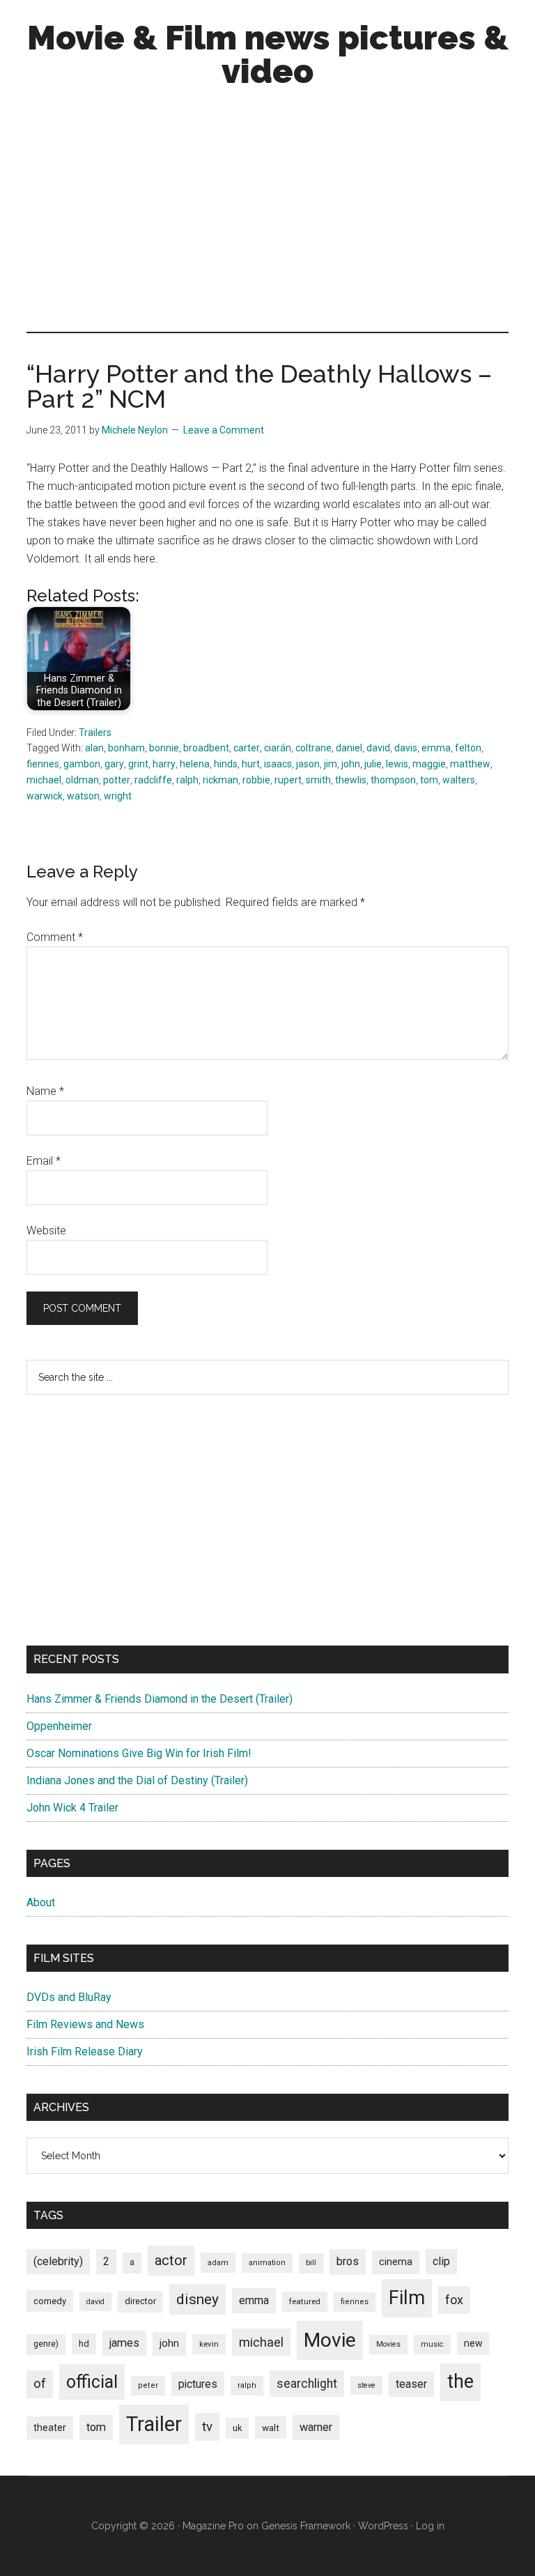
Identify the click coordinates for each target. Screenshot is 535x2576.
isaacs (278, 764)
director (140, 2301)
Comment (55, 937)
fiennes (43, 764)
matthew (470, 764)
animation (267, 2263)
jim (331, 764)
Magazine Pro (213, 2526)
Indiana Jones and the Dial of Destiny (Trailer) (137, 1780)
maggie (429, 764)
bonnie (164, 748)
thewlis (351, 780)
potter (117, 780)
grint (138, 764)
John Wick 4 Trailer (72, 1808)
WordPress (383, 2526)
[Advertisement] (268, 213)
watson (83, 796)
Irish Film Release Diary (85, 2052)
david (378, 748)
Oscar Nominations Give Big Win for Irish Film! (139, 1753)
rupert (288, 780)
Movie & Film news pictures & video (268, 54)
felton (468, 748)
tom (429, 780)
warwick (45, 796)
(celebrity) (58, 2261)
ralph (187, 780)
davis (406, 748)
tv (207, 2427)
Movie (330, 2340)
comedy (50, 2301)
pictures (198, 2384)
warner (316, 2427)
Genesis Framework (306, 2526)
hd (84, 2344)
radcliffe (153, 780)
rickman (220, 780)
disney (197, 2299)
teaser (411, 2384)
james (124, 2343)
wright (118, 796)
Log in (430, 2526)
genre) (46, 2344)
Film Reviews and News (85, 2024)
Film (407, 2298)
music (432, 2344)
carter (247, 748)
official (92, 2382)
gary (114, 764)
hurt (251, 764)
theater (50, 2428)
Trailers (95, 733)
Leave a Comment (224, 430)
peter (148, 2385)
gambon (82, 764)
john (351, 764)
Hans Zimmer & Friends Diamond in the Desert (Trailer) (160, 1699)
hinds (226, 764)
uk (237, 2428)
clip (441, 2261)
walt (271, 2428)
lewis (397, 764)
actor (171, 2260)
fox (454, 2300)
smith (318, 780)
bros (348, 2261)
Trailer (154, 2424)
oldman (82, 780)
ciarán (278, 748)
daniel (349, 748)
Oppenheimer (59, 1726)
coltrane (313, 748)
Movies (388, 2344)
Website (46, 1230)
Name (45, 1091)
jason (308, 764)
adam (218, 2262)
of (40, 2384)
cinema (396, 2262)
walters (459, 780)
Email (44, 1161)
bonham (126, 748)
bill (311, 2263)
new (473, 2343)
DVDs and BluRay (69, 1997)
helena (195, 764)
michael (44, 780)
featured (305, 2301)
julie (373, 764)
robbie (256, 780)
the (460, 2382)
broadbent (206, 748)
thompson (393, 780)
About (41, 1902)
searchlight (307, 2384)
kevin (209, 2344)
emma (436, 748)
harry (164, 764)
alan (94, 748)
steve (366, 2385)
